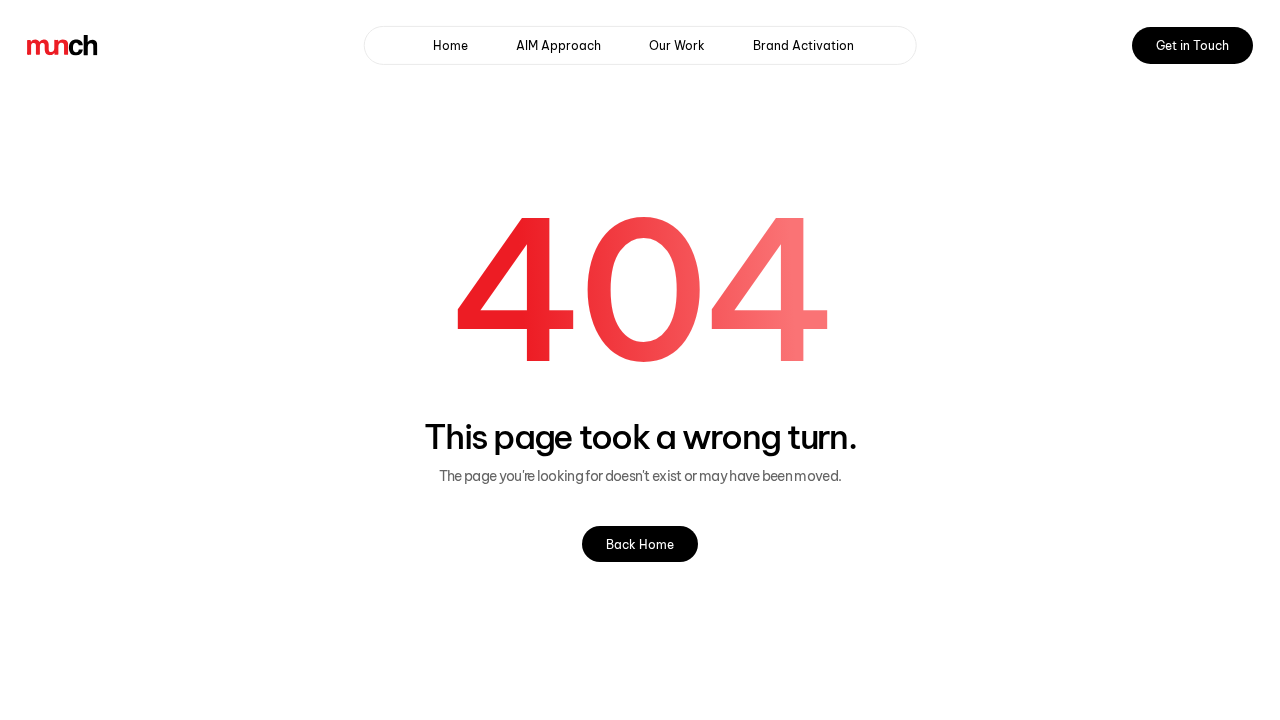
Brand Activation (803, 45)
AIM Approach (558, 45)
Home (450, 45)
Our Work (677, 45)
